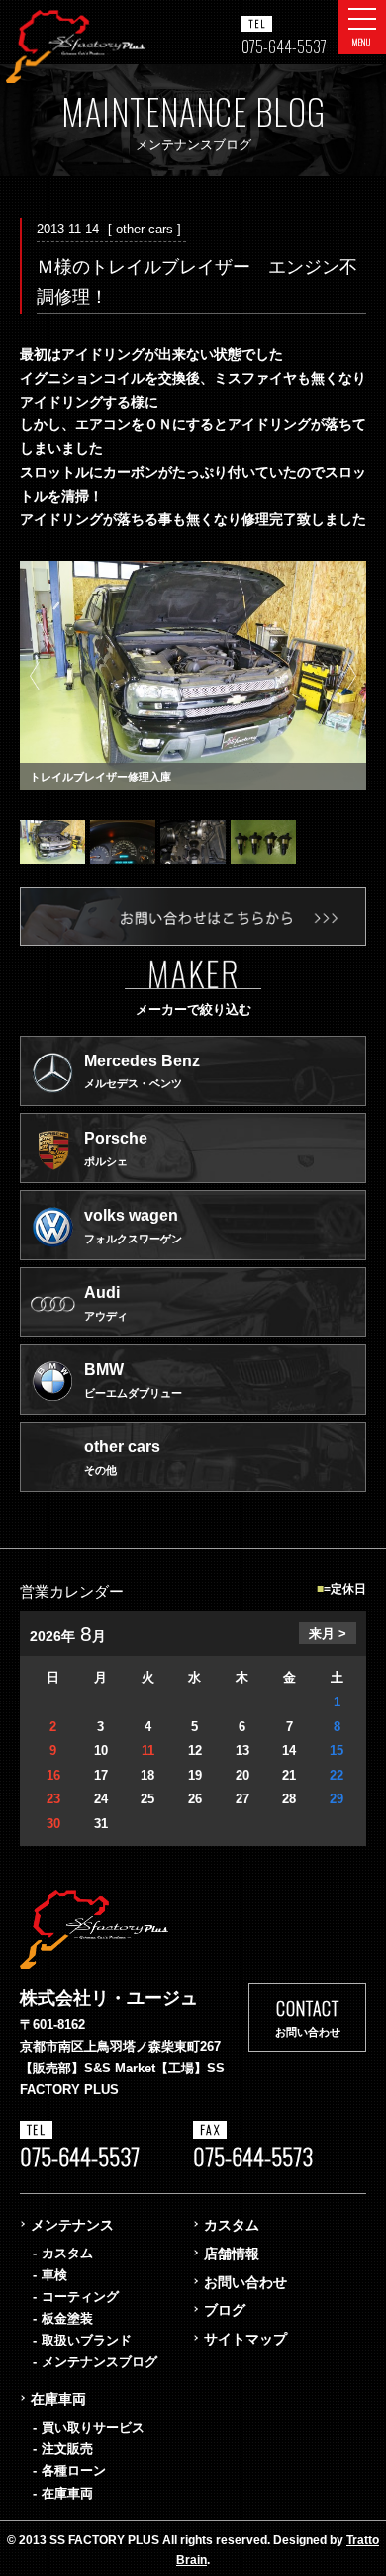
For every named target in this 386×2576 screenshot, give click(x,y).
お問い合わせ (245, 2282)
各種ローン (74, 2471)
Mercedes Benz (142, 1071)
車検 (54, 2275)
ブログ (225, 2310)
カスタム (67, 2253)
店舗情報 (232, 2254)
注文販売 (67, 2449)
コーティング (80, 2297)
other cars (122, 1457)
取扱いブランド (87, 2340)
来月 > (328, 1634)
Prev (35, 676)
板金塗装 (67, 2318)
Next (351, 676)
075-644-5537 (284, 46)
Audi (106, 1303)
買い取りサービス (93, 2427)
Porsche (116, 1149)
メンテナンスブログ (99, 2362)
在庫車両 (58, 2399)
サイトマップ (245, 2339)
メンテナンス (72, 2225)
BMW (133, 1380)
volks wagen (133, 1226)
